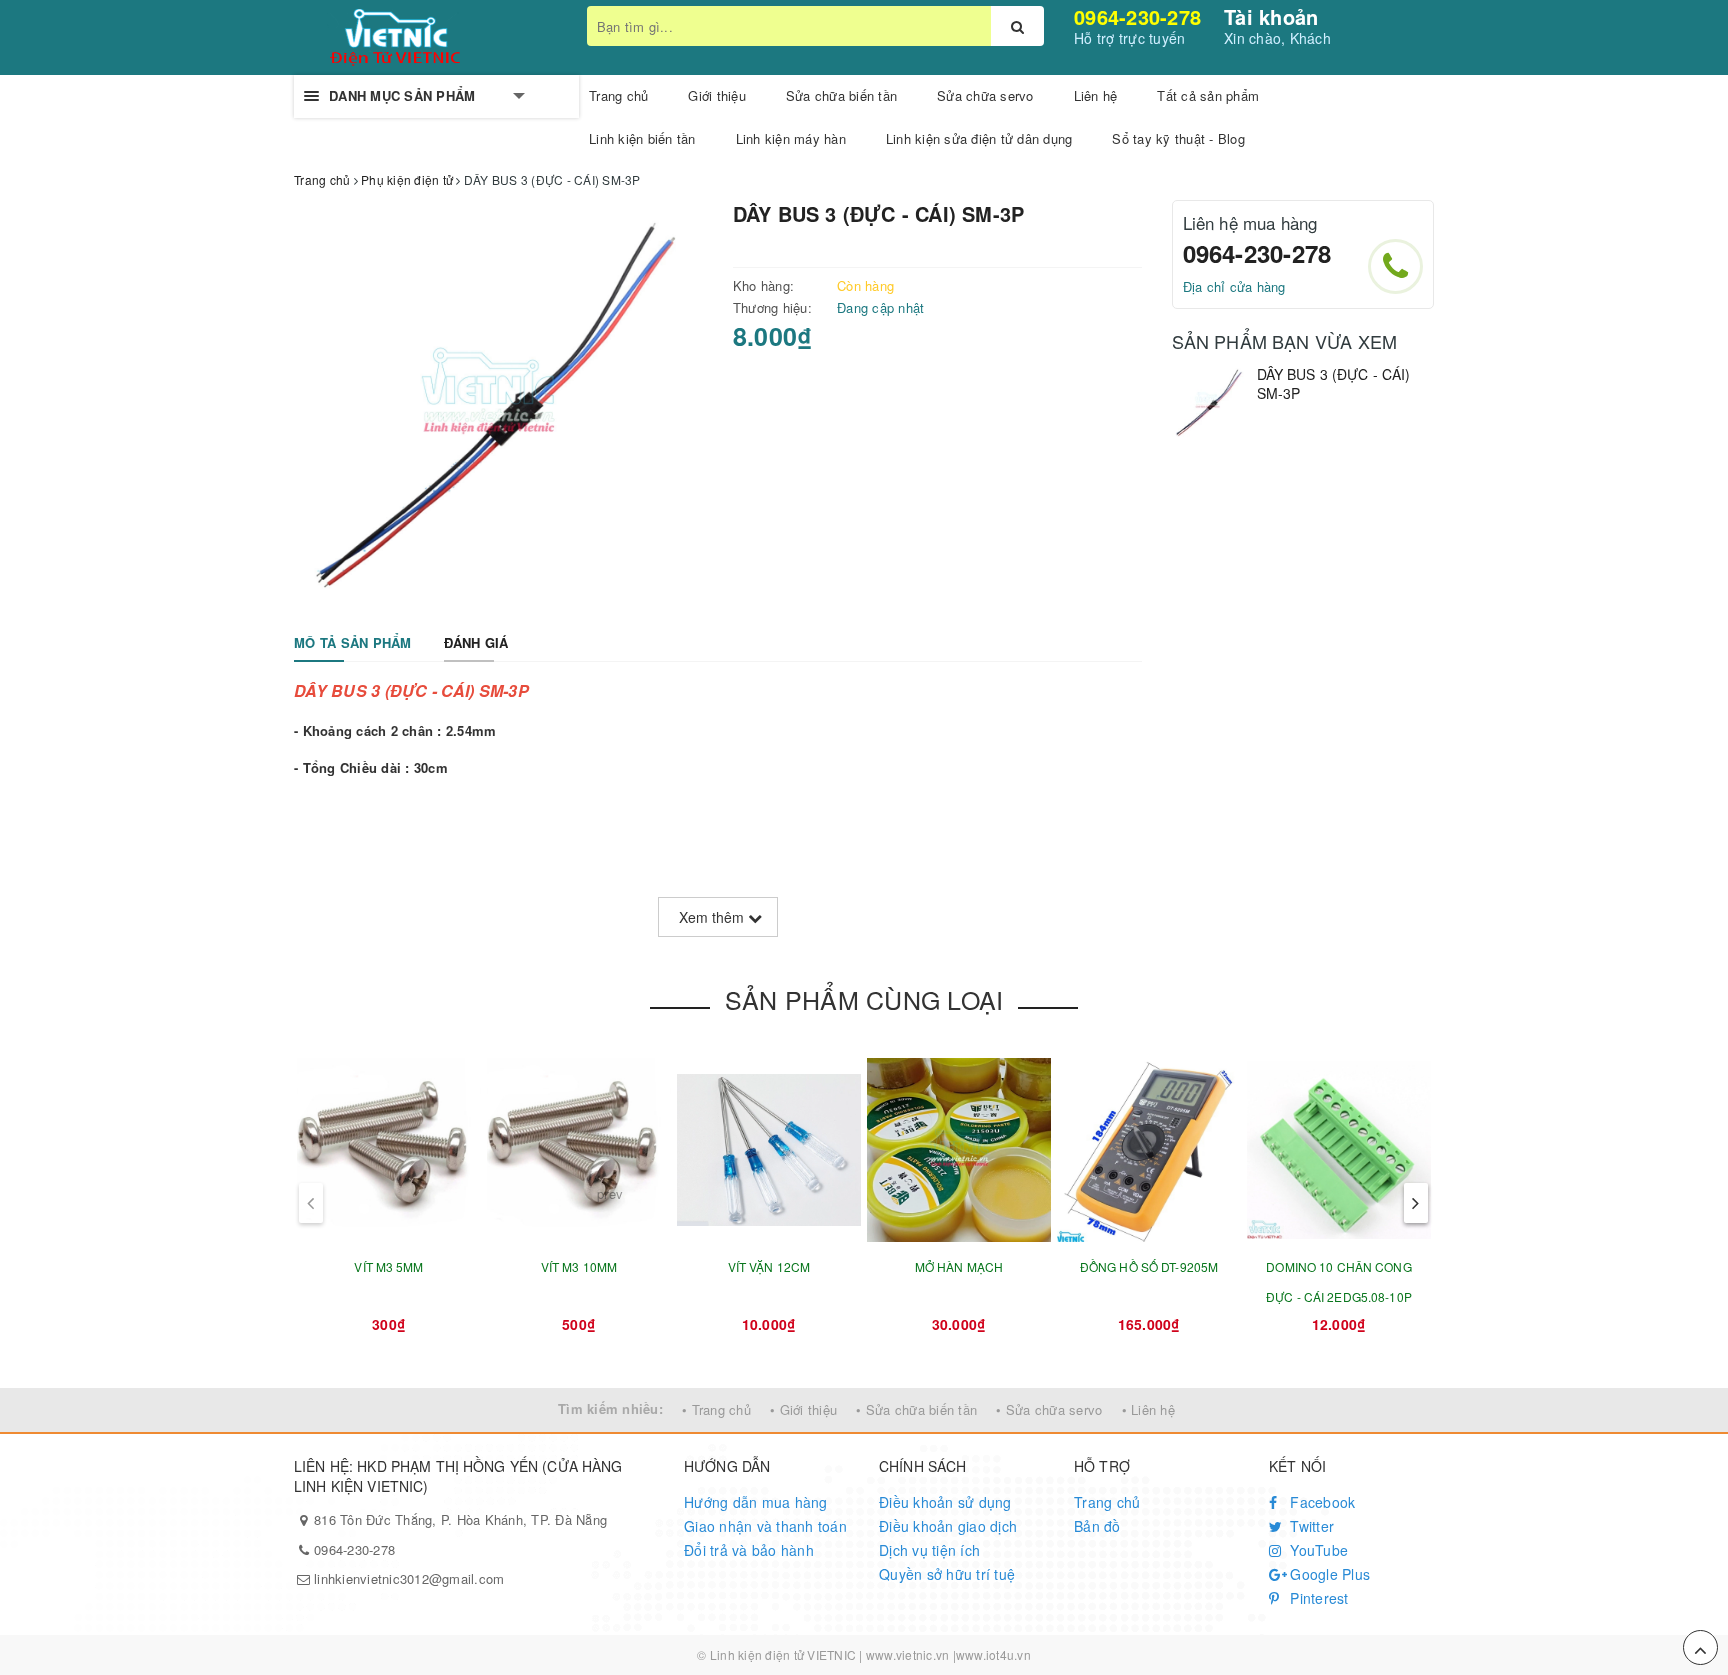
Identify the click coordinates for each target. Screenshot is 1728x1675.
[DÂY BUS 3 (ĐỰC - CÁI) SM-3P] (1209, 402)
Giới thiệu (717, 95)
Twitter (1310, 1526)
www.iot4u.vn (993, 1654)
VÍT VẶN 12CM (769, 1266)
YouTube (1317, 1550)
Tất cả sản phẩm (1208, 95)
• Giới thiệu (803, 1409)
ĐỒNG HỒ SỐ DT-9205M (1149, 1266)
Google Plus (1328, 1574)
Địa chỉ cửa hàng (1234, 286)
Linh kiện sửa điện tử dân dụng (979, 138)
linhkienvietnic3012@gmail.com (409, 1578)
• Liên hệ (1148, 1409)
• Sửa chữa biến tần (916, 1409)
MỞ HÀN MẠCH (959, 1266)
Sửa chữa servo (985, 95)
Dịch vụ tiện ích (929, 1550)
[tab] (353, 643)
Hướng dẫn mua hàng (756, 1502)
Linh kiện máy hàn (791, 138)
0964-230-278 (1137, 16)
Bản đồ (1097, 1526)
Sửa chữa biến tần (841, 95)
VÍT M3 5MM (388, 1266)
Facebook (1320, 1502)
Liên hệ (1096, 95)
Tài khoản (1271, 16)
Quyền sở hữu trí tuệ (947, 1574)
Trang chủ (1107, 1502)
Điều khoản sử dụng (945, 1502)
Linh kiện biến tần (642, 138)
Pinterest (1317, 1598)
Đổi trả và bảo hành (749, 1550)
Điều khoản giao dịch (948, 1526)
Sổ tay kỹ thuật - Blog (1178, 138)
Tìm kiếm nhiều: (610, 1408)
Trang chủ (618, 95)
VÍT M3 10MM (579, 1266)
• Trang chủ (716, 1409)
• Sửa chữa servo (1049, 1409)
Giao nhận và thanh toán (765, 1526)
